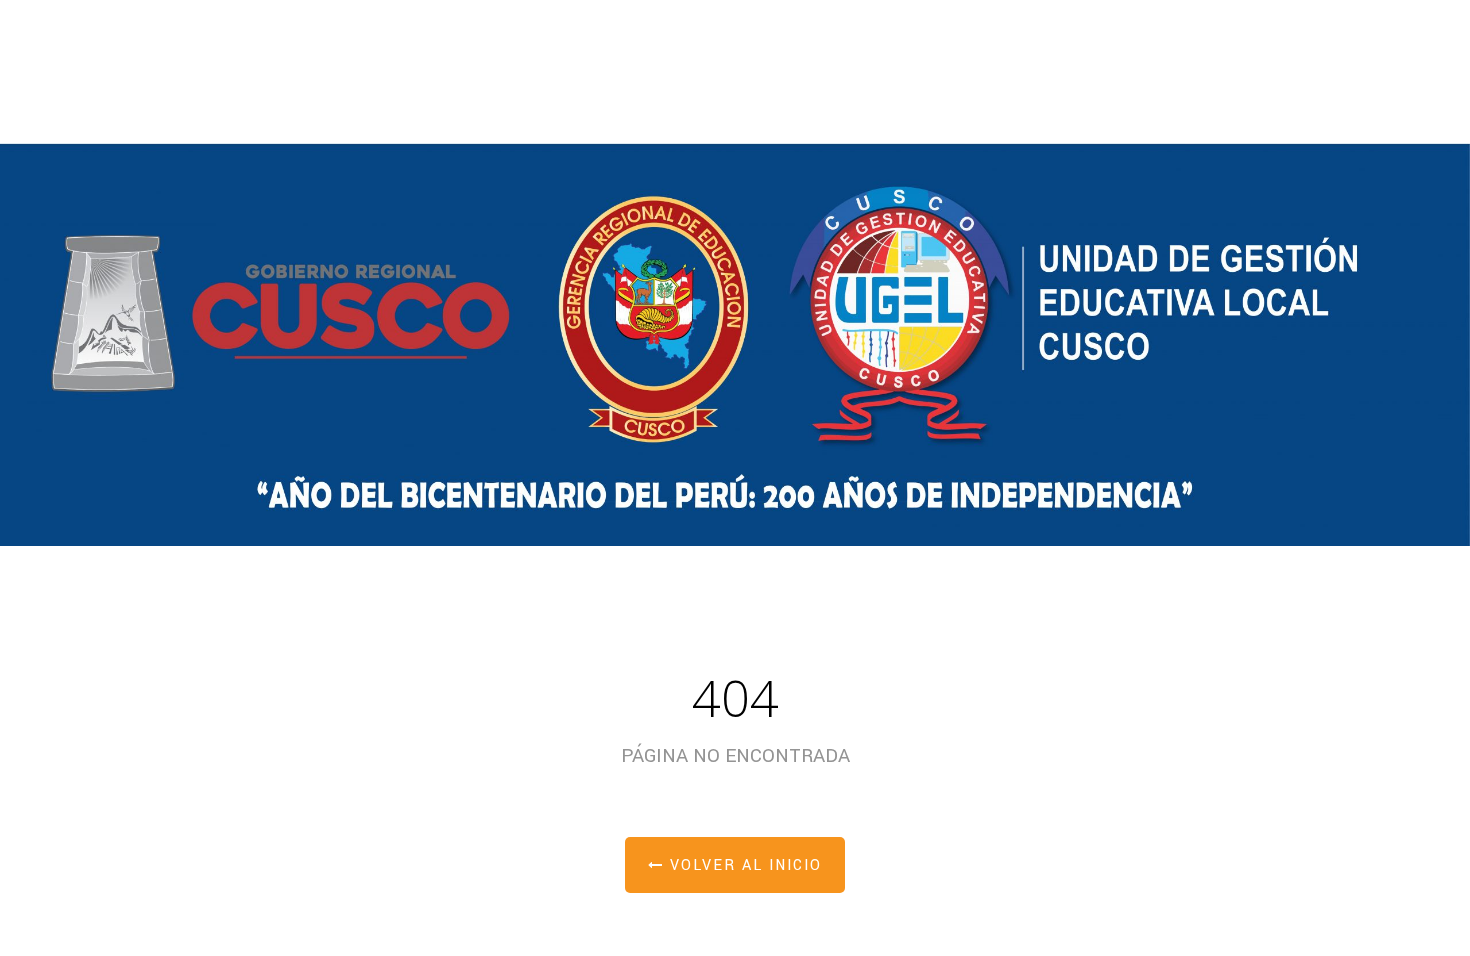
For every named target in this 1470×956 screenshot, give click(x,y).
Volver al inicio (743, 865)
